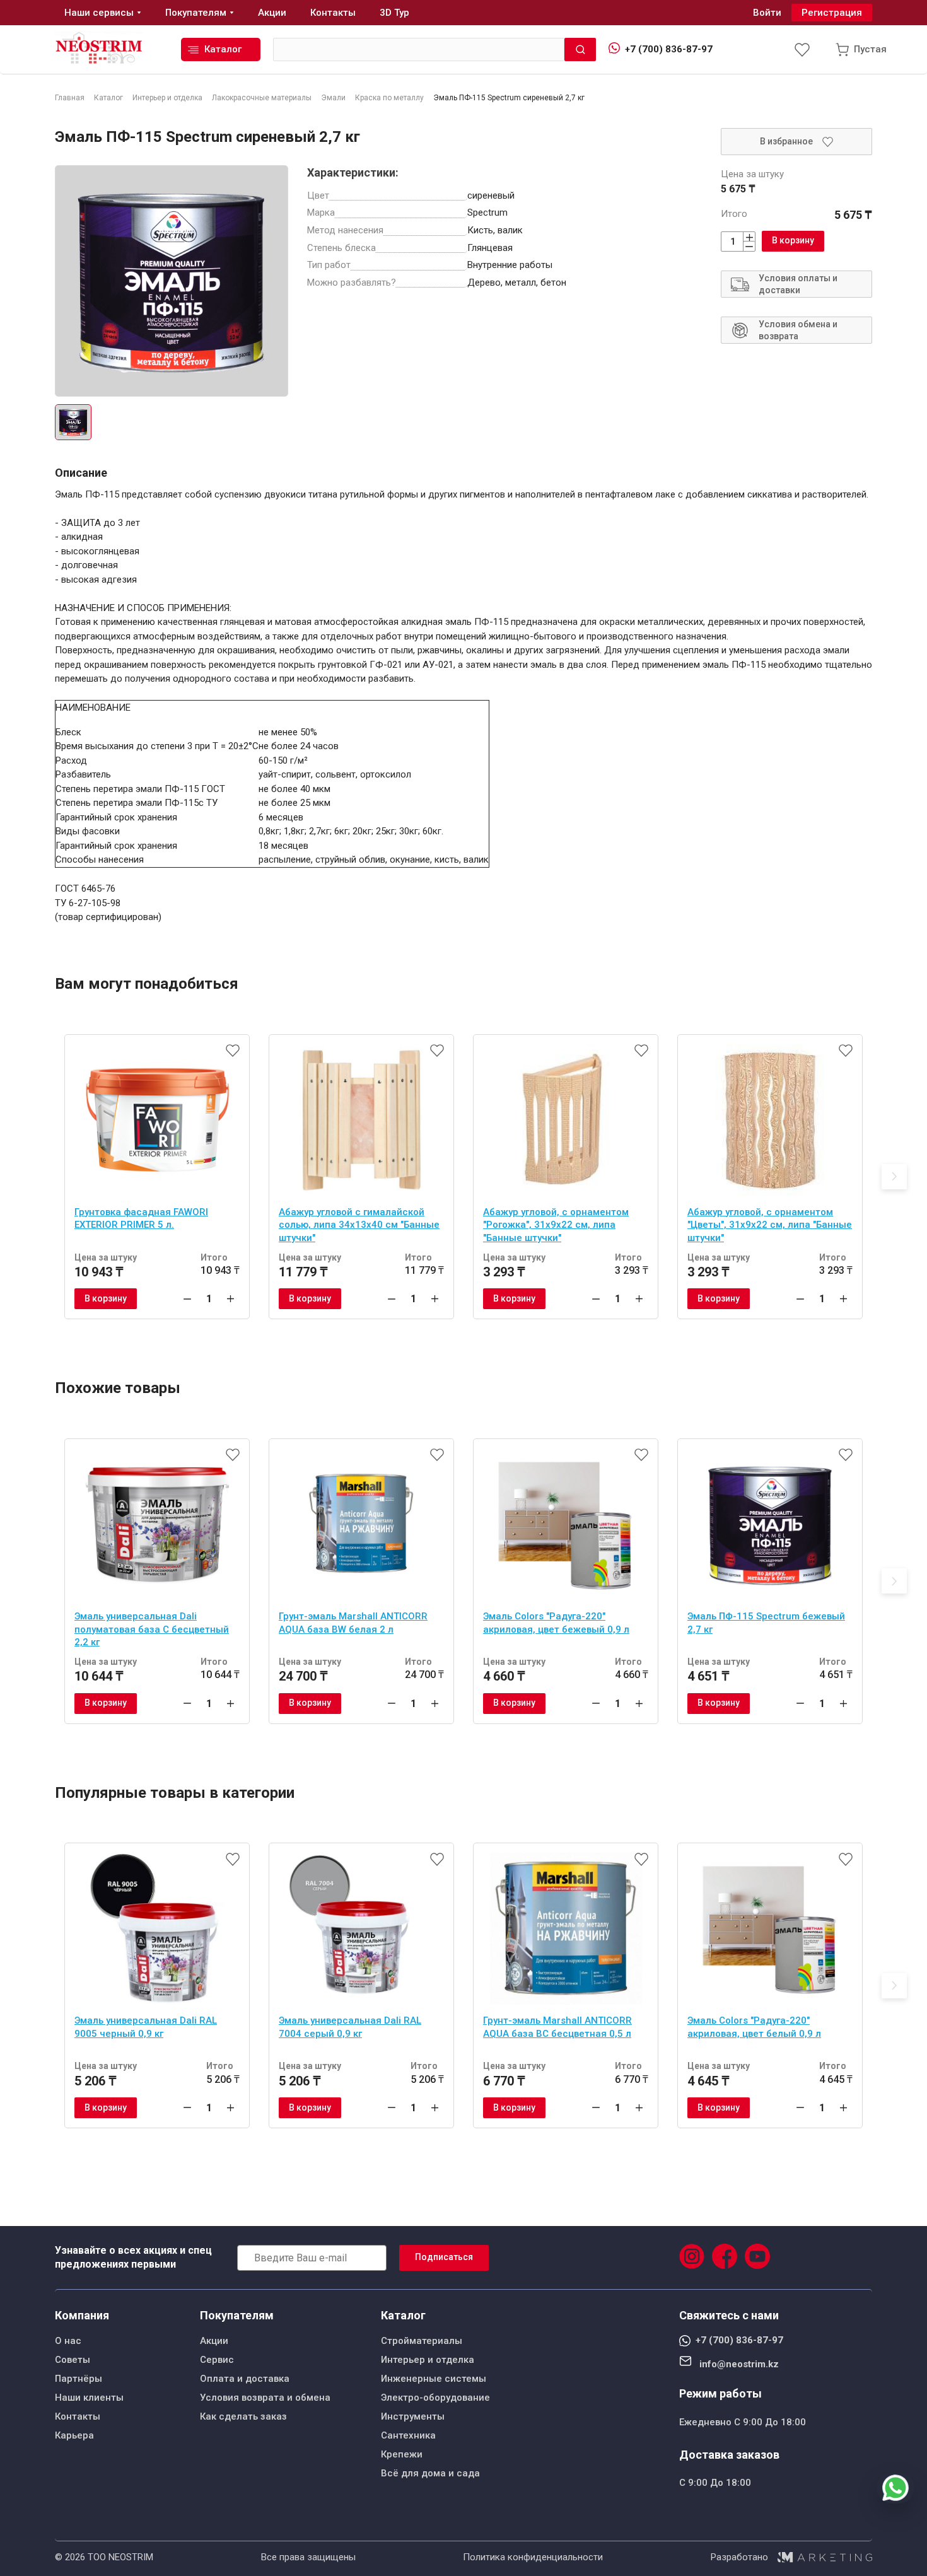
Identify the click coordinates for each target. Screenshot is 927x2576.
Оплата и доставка (245, 2379)
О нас (68, 2341)
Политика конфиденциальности (533, 2557)
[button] (894, 1177)
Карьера (74, 2435)
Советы (73, 2360)
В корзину (793, 240)
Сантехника (408, 2435)
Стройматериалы (422, 2341)
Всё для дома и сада (430, 2473)
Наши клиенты (89, 2398)
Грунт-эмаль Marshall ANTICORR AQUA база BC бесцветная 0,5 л (557, 2027)
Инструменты (413, 2416)
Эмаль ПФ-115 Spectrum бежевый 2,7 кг (766, 1623)
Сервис (217, 2360)
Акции (214, 2341)
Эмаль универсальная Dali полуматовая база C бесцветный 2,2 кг (152, 1629)
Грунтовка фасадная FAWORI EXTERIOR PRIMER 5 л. (141, 1219)
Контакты (78, 2416)
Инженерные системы (434, 2379)
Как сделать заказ (243, 2416)
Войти (767, 13)
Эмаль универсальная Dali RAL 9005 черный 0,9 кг (146, 2027)
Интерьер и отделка (428, 2360)
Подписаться (444, 2257)
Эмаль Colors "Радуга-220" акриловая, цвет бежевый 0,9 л (556, 1623)
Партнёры (79, 2379)
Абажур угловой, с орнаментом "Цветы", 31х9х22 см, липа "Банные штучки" (770, 1225)
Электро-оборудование (435, 2398)
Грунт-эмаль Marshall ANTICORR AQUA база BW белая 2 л (353, 1623)
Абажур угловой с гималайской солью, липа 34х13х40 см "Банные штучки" (359, 1225)
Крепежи (402, 2454)
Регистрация (832, 13)
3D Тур (394, 13)
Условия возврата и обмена (265, 2398)
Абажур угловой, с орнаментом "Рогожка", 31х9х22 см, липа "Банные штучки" (556, 1225)
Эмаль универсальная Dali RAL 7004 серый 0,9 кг (350, 2027)
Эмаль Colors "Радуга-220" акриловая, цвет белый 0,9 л (754, 2027)
